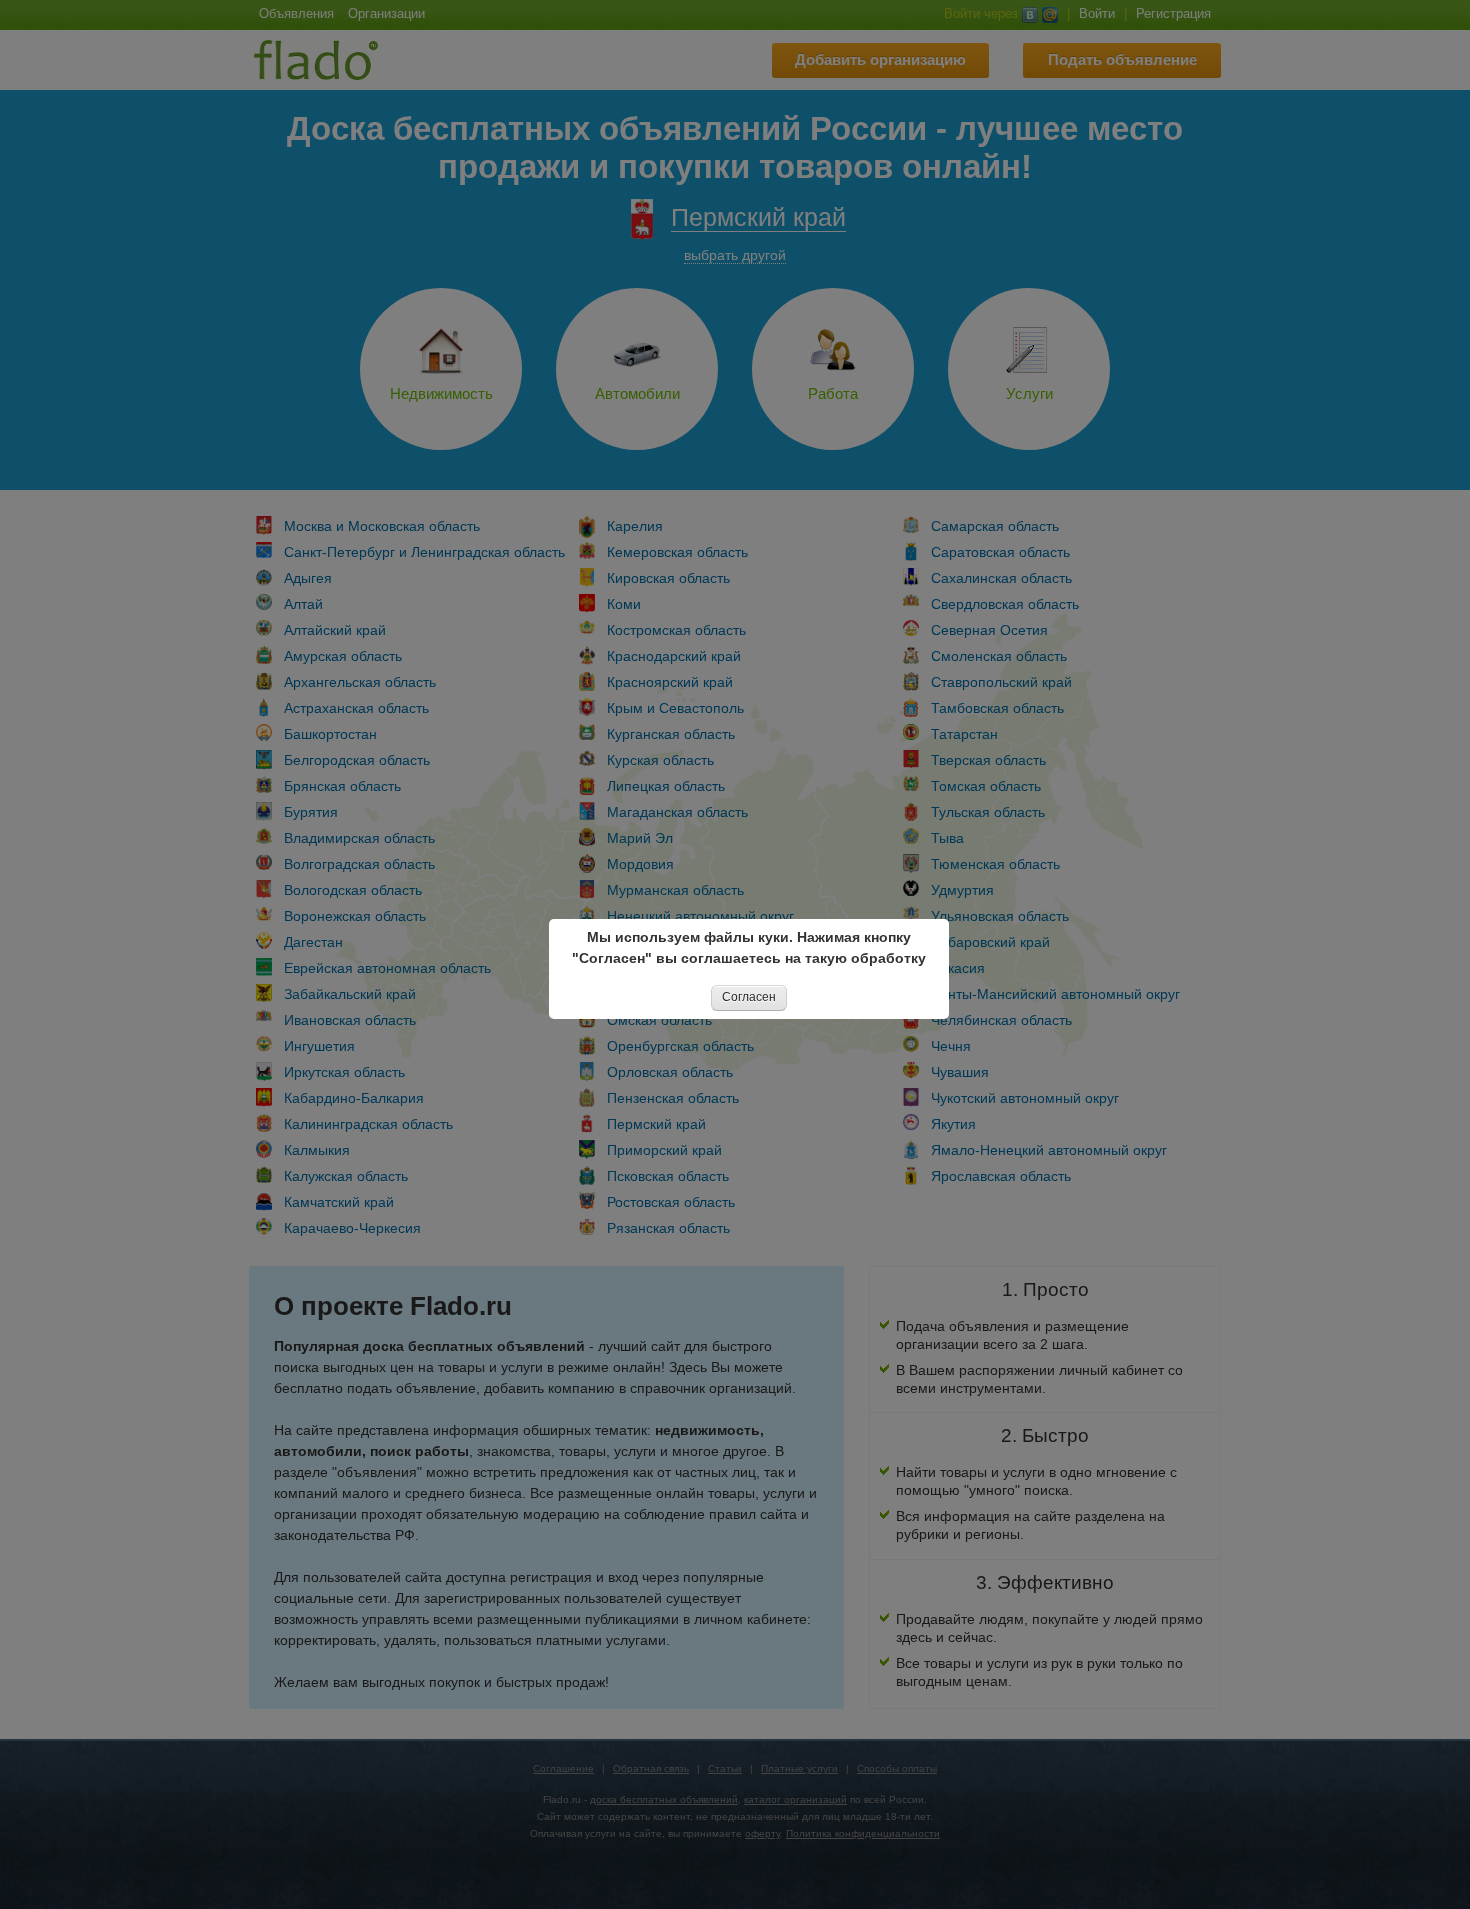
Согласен (749, 997)
